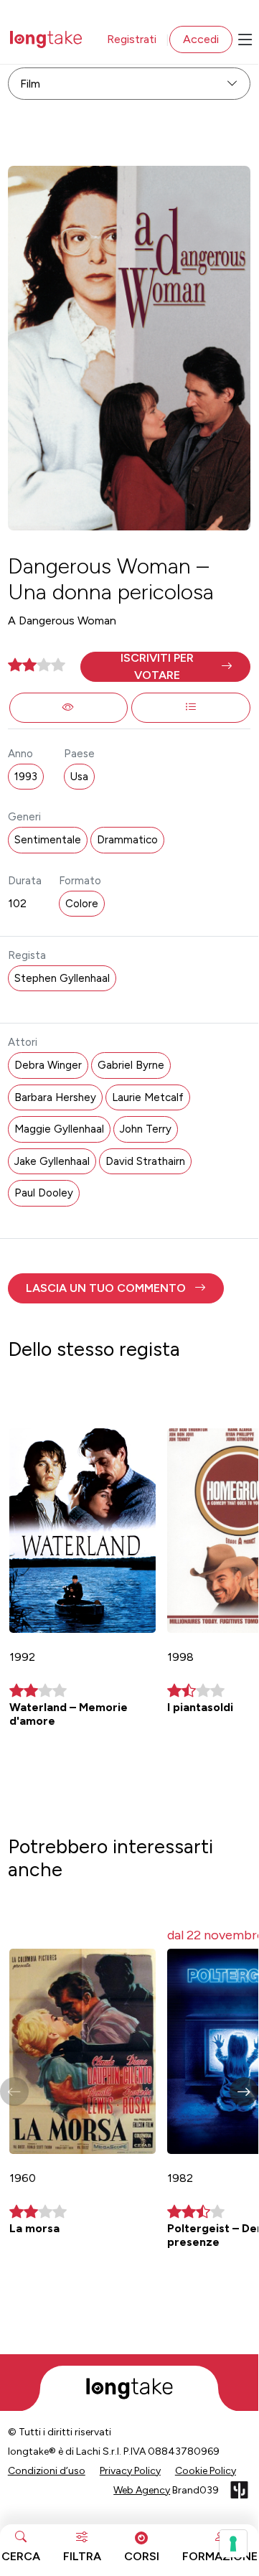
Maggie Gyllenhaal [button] (59, 1129)
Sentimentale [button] (48, 840)
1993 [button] (26, 777)
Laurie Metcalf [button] (148, 1097)
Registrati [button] (132, 39)
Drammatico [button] (127, 840)
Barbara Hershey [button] (55, 1097)
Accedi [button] (201, 39)
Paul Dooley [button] (44, 1193)
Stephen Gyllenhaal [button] (62, 978)
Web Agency (142, 2490)
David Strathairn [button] (145, 1161)
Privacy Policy (130, 2471)
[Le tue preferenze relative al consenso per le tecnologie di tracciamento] (233, 2544)
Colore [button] (82, 904)
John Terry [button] (146, 1129)
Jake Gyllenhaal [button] (52, 1161)
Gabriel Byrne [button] (131, 1065)
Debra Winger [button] (48, 1065)
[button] (165, 667)
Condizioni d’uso (47, 2471)
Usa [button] (79, 777)
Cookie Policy (206, 2471)
